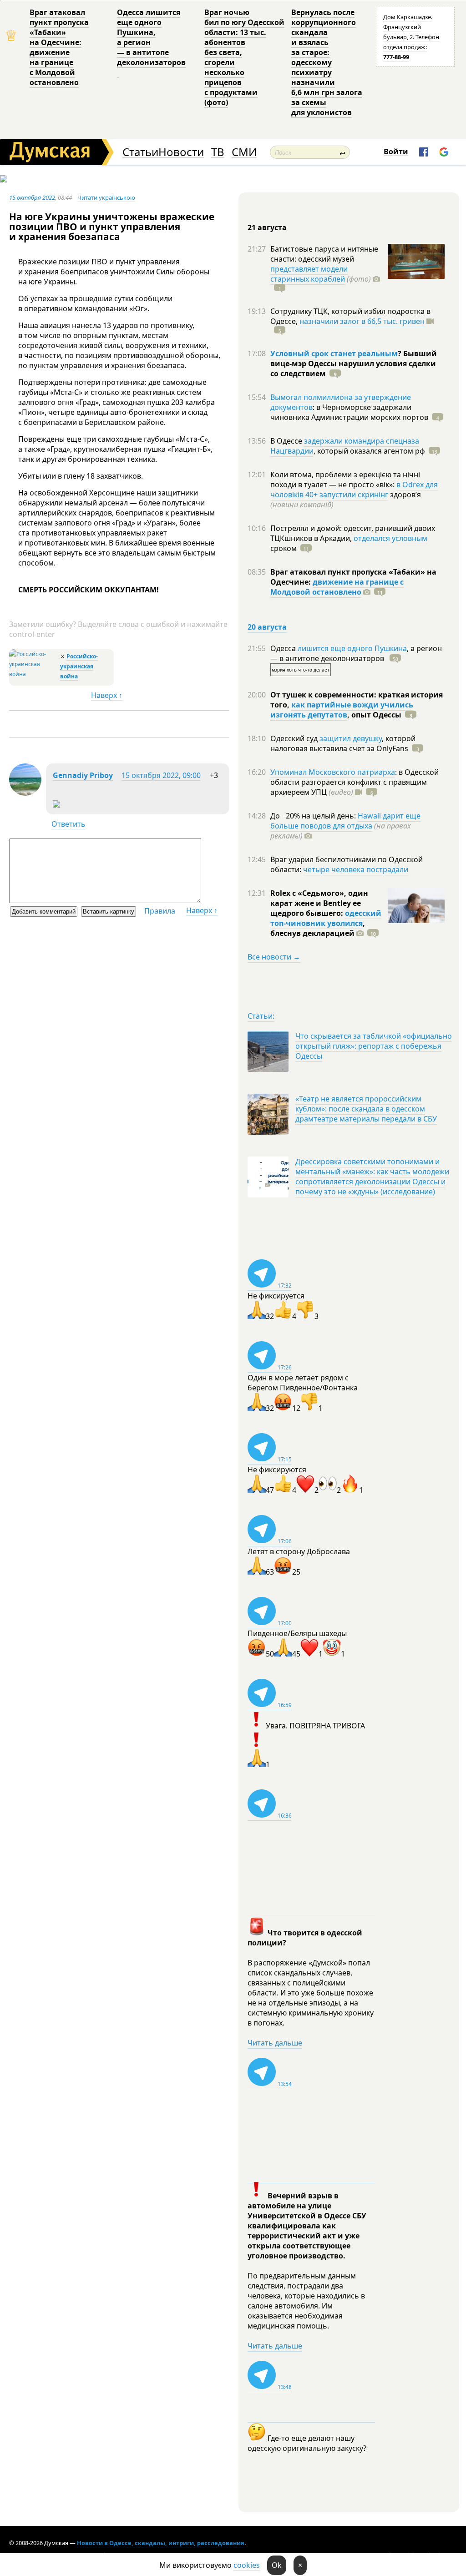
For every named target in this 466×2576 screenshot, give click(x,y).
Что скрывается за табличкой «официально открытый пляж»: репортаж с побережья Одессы (374, 1046)
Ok (277, 2565)
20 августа (267, 627)
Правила (160, 911)
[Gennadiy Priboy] (25, 793)
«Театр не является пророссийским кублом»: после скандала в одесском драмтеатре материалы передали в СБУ (366, 1109)
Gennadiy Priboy (83, 775)
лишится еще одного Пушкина (352, 648)
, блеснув (318, 928)
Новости (181, 152)
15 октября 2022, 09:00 (161, 775)
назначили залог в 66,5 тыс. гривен (362, 321)
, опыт (374, 715)
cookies (247, 2565)
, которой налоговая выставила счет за (343, 743)
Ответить (68, 824)
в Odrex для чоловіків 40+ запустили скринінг (354, 490)
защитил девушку (351, 738)
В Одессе (287, 441)
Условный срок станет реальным (334, 354)
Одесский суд (295, 738)
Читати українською (106, 197)
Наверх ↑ (107, 695)
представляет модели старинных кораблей (309, 274)
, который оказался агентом (369, 451)
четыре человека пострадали (356, 869)
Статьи (140, 152)
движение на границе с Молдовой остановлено (337, 587)
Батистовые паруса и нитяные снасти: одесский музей (324, 254)
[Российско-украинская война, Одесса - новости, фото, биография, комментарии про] (33, 674)
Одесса (284, 648)
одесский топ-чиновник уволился (326, 918)
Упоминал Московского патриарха (333, 772)
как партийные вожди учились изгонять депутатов (342, 710)
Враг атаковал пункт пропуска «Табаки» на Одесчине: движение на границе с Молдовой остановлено (59, 47)
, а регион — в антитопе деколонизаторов (356, 653)
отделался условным (390, 538)
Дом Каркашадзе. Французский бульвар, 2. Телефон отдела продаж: (411, 37)
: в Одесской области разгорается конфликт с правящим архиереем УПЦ (355, 782)
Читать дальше (275, 2043)
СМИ (244, 152)
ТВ (218, 152)
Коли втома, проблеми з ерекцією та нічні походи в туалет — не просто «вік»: (345, 480)
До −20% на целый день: (314, 816)
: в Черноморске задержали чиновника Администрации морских (349, 412)
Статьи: (261, 1016)
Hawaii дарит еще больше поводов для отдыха (345, 821)
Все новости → (274, 957)
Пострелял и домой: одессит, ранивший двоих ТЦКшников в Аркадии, (353, 533)
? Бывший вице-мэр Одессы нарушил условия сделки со (354, 364)
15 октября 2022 (32, 197)
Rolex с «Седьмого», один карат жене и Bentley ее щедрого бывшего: (319, 903)
